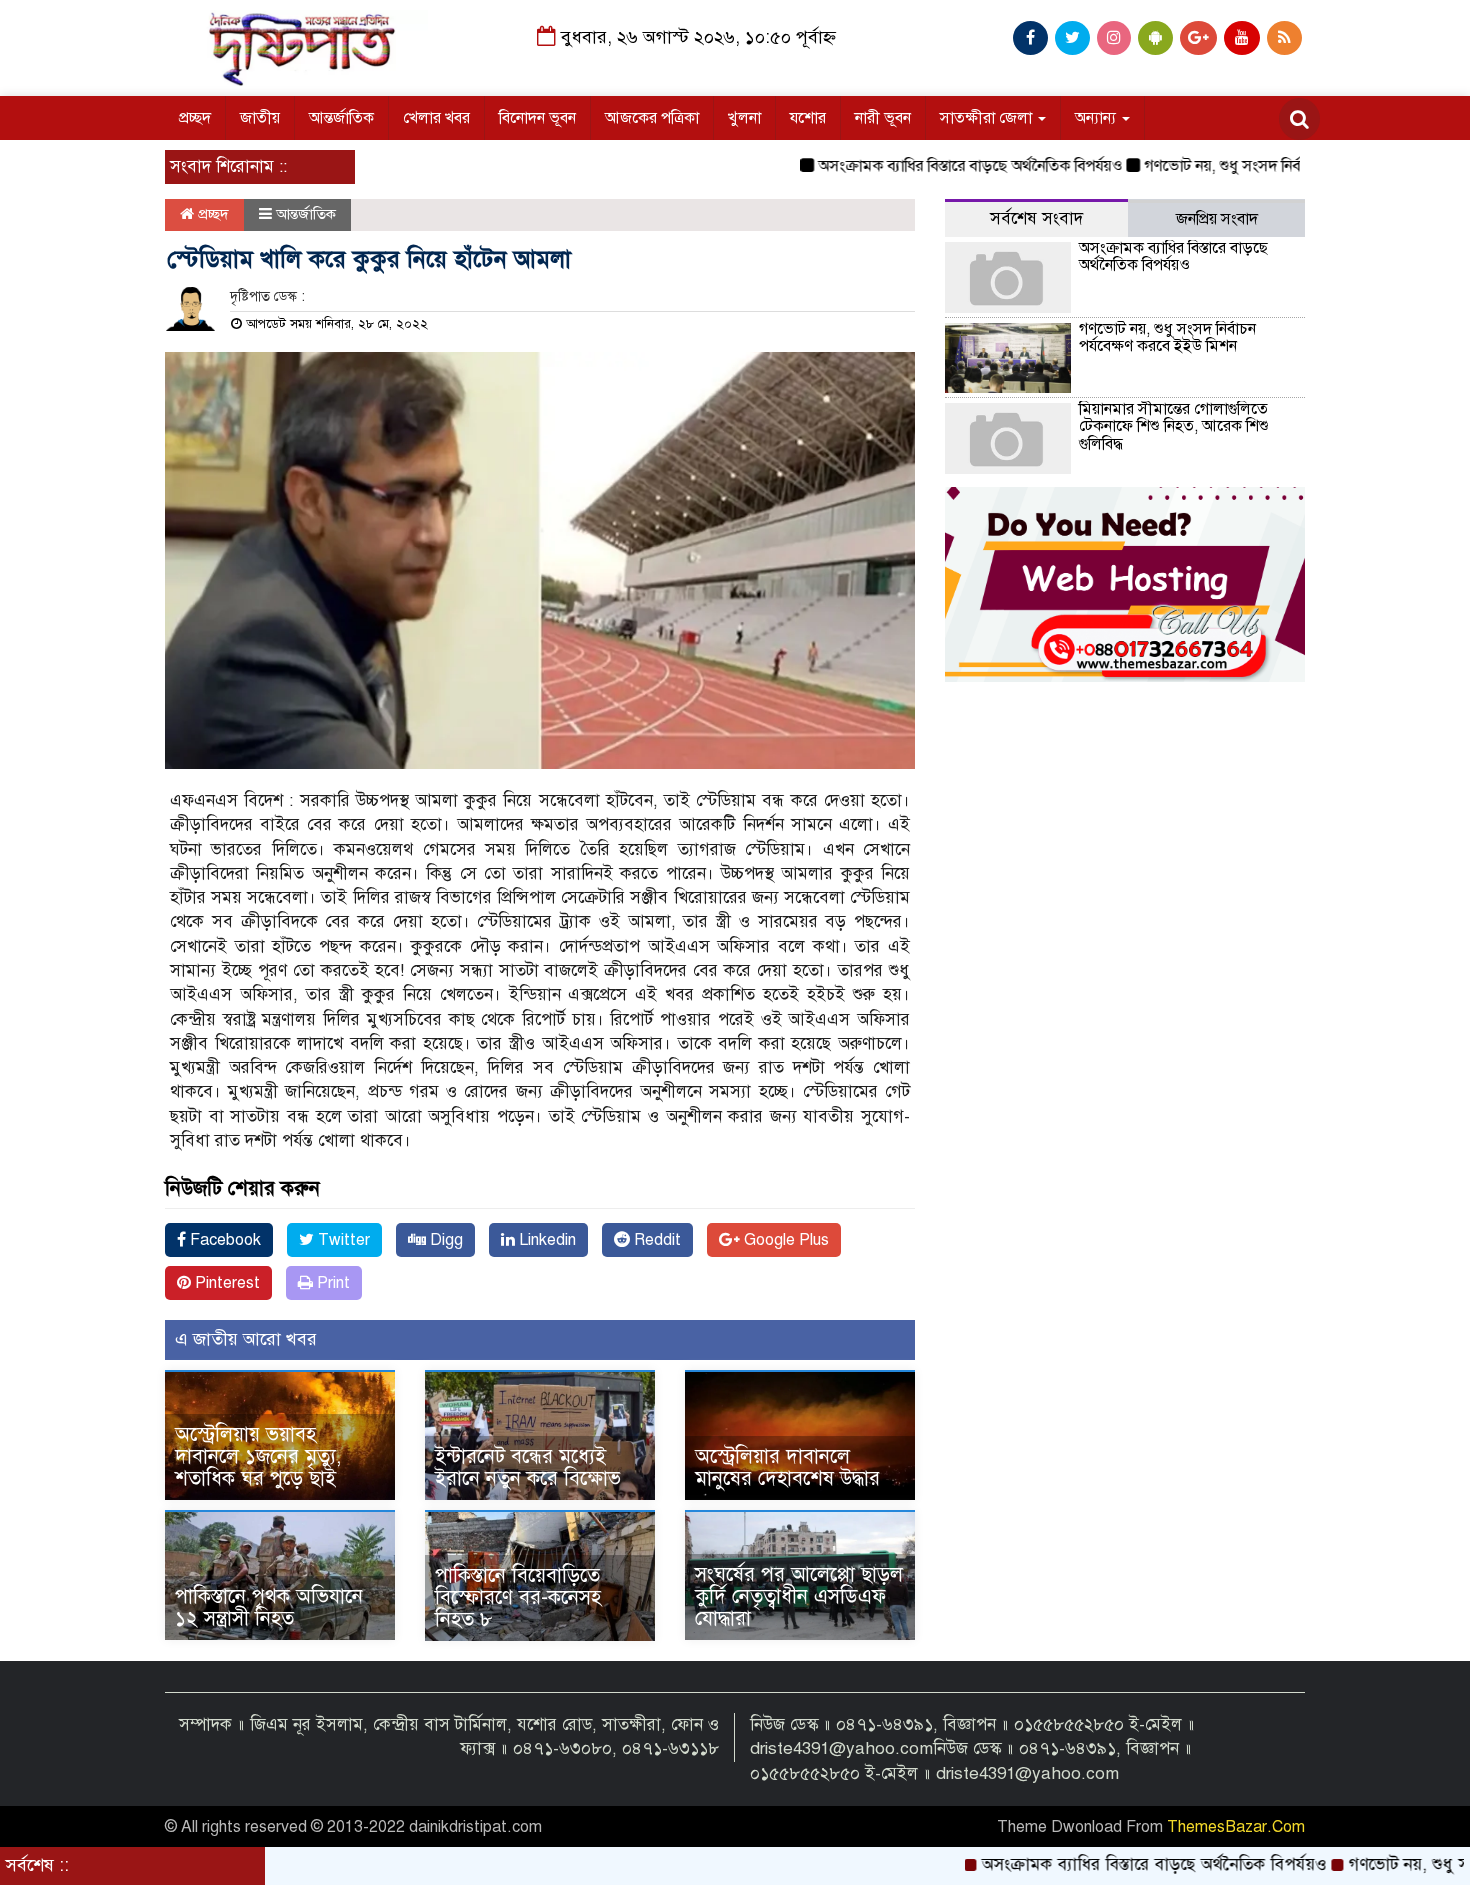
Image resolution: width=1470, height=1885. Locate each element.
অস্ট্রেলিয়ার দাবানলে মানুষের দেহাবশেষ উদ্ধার (787, 1467)
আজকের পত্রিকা (652, 118)
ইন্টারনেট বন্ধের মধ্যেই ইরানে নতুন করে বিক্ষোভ (528, 1467)
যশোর (808, 118)
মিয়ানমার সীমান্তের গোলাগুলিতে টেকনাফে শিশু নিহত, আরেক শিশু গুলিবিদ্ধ (1174, 426)
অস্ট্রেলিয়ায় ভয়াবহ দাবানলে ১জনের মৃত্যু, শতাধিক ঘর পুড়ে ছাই (258, 1456)
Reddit (655, 1240)
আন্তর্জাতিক (341, 118)
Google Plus (784, 1240)
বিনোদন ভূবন (537, 118)
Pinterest (225, 1283)
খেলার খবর (436, 118)
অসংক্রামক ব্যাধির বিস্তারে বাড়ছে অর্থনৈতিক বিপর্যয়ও (918, 166)
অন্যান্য (1097, 118)
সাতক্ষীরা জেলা (988, 118)
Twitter (342, 1240)
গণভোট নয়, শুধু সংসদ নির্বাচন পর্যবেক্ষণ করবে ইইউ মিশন (1261, 166)
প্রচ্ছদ (195, 118)
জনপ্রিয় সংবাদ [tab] (1217, 219)
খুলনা (744, 118)
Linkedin (545, 1240)
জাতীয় (260, 118)
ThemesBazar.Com (1236, 1827)
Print (331, 1283)
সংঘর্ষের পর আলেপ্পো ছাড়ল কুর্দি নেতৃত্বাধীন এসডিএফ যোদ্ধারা (799, 1596)
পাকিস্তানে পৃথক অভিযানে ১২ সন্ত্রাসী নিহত (269, 1607)
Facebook (223, 1240)
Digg (444, 1240)
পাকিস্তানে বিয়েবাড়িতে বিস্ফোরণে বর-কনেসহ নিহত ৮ (518, 1597)
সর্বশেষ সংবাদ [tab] (1036, 218)
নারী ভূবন (883, 118)
